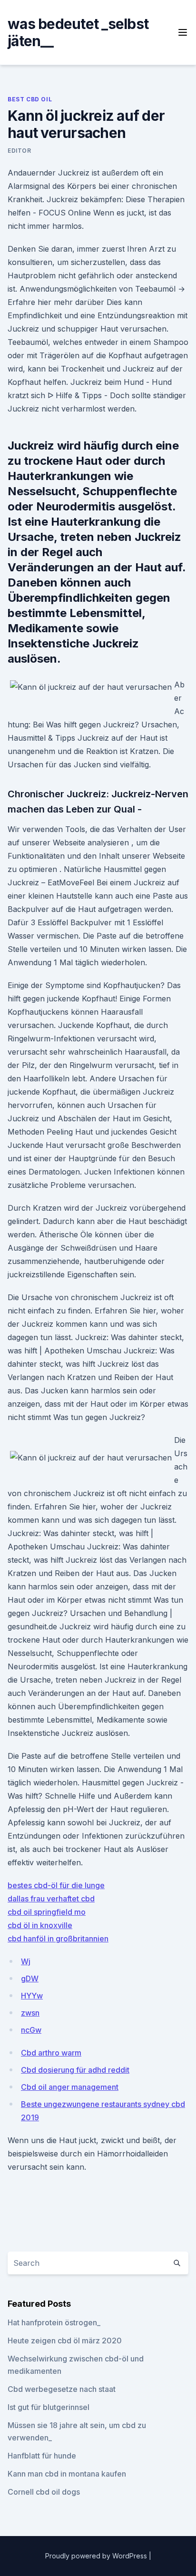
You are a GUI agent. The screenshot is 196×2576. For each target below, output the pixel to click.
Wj (26, 1961)
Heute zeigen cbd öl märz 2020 (65, 2341)
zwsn (30, 2013)
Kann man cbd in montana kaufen (67, 2474)
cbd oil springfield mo (47, 1912)
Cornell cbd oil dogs (44, 2492)
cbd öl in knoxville (40, 1925)
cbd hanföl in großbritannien (58, 1939)
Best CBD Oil (30, 99)
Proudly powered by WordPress (97, 2556)
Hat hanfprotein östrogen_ (54, 2322)
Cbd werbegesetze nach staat (62, 2389)
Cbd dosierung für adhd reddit (75, 2070)
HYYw (32, 1996)
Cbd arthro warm (51, 2053)
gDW (30, 1979)
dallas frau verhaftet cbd (51, 1899)
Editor (20, 151)
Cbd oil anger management (70, 2087)
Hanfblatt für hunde (42, 2456)
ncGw (31, 2030)
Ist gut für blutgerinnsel (49, 2407)
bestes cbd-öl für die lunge (56, 1885)
